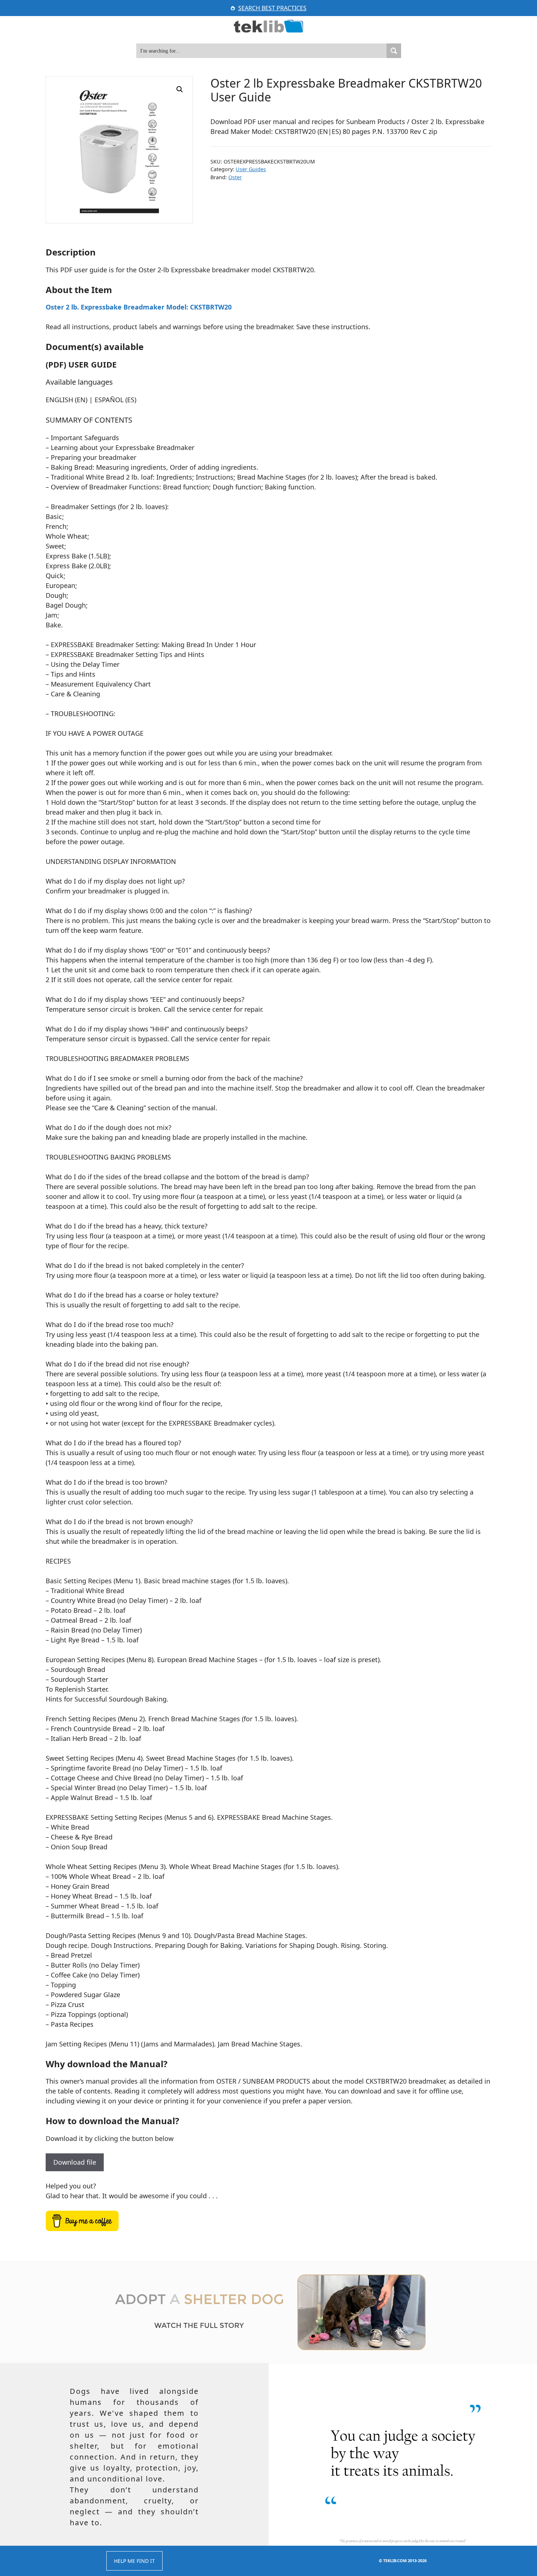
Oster (235, 177)
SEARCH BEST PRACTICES (272, 8)
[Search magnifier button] (394, 51)
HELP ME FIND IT (134, 2561)
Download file (75, 2162)
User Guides (251, 169)
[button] (180, 89)
